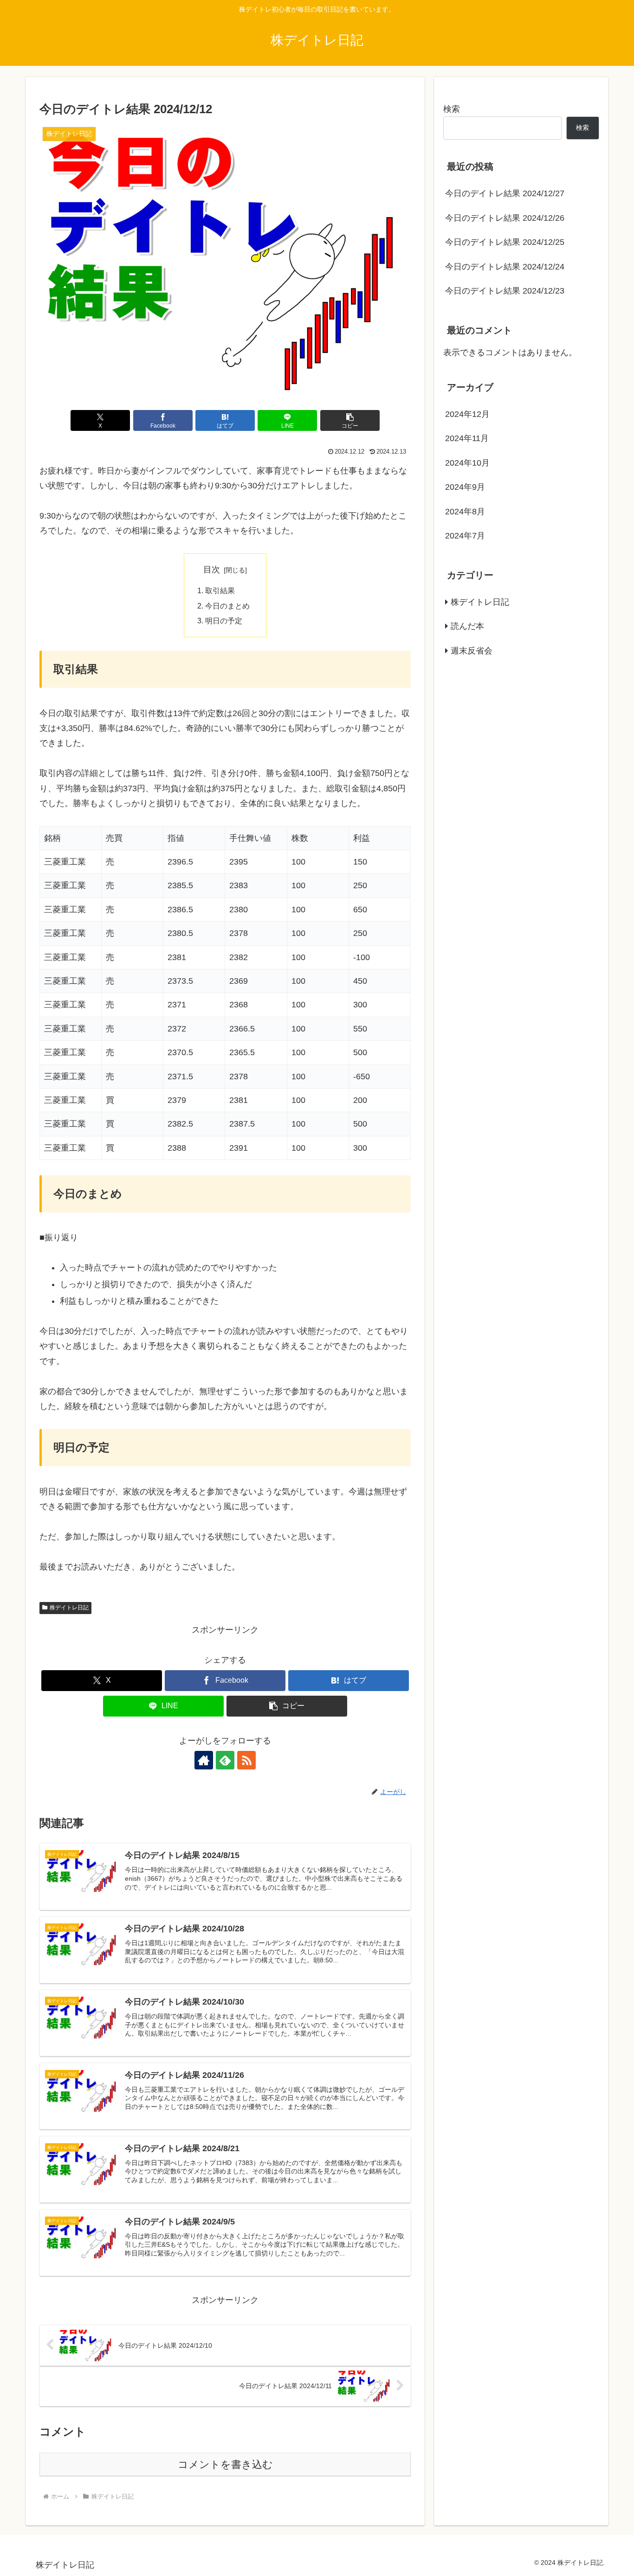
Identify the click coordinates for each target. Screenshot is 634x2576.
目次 (212, 570)
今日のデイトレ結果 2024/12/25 (505, 242)
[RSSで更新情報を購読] (246, 1760)
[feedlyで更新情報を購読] (225, 1760)
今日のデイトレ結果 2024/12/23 (505, 291)
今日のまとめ (227, 606)
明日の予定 (224, 621)
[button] (350, 420)
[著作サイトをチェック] (204, 1760)
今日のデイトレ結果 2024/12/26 (505, 218)
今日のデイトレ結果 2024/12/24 (505, 267)
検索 (452, 109)
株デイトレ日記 (69, 1608)
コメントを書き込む (225, 2464)
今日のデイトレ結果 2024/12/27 (505, 193)
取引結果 (220, 590)
